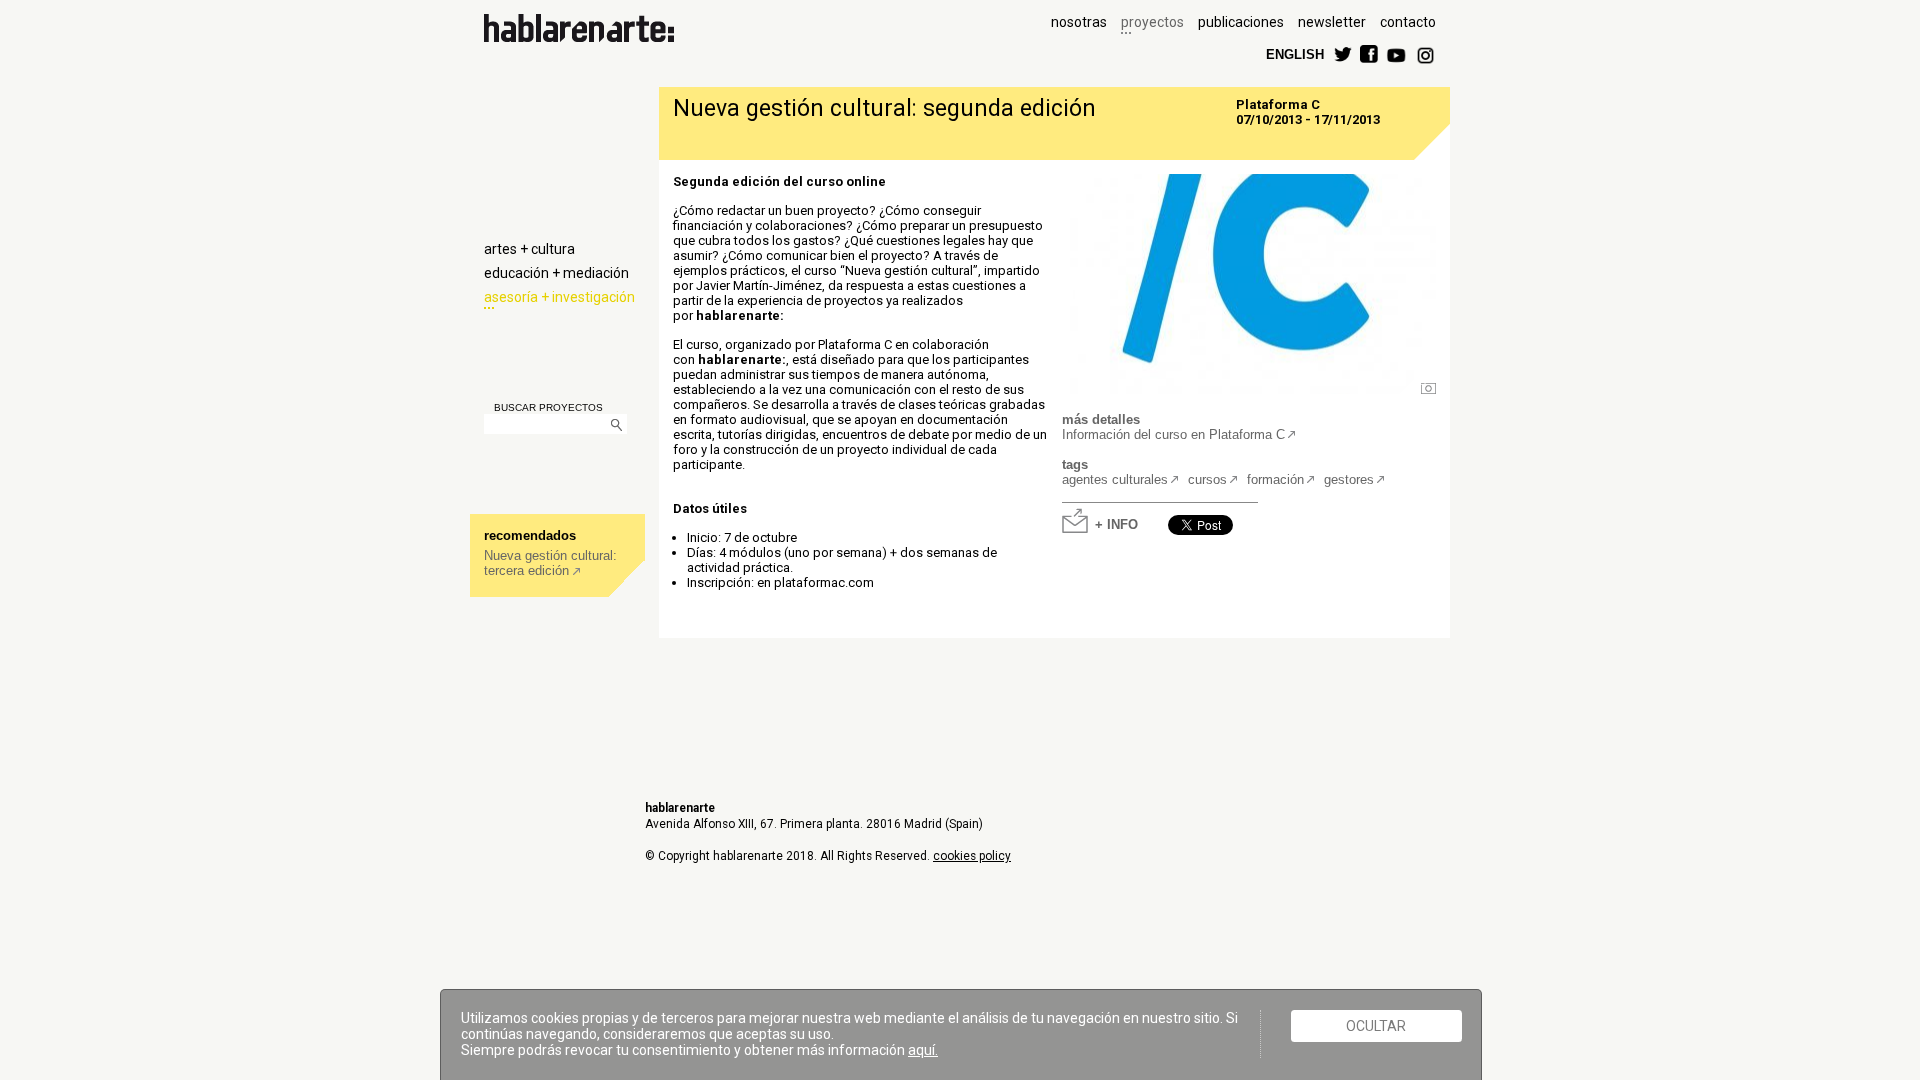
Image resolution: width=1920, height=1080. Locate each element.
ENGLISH (1295, 53)
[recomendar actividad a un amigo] (1243, 515)
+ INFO (1116, 523)
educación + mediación (556, 273)
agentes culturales (1115, 479)
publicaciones (1241, 22)
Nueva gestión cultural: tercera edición (550, 563)
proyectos (1152, 22)
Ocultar (1376, 1026)
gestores (1349, 479)
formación (1275, 479)
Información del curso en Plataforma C (1173, 434)
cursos (1207, 479)
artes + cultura (529, 249)
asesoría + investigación (559, 297)
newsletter (1332, 22)
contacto (1408, 22)
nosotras (1079, 22)
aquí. (923, 1050)
